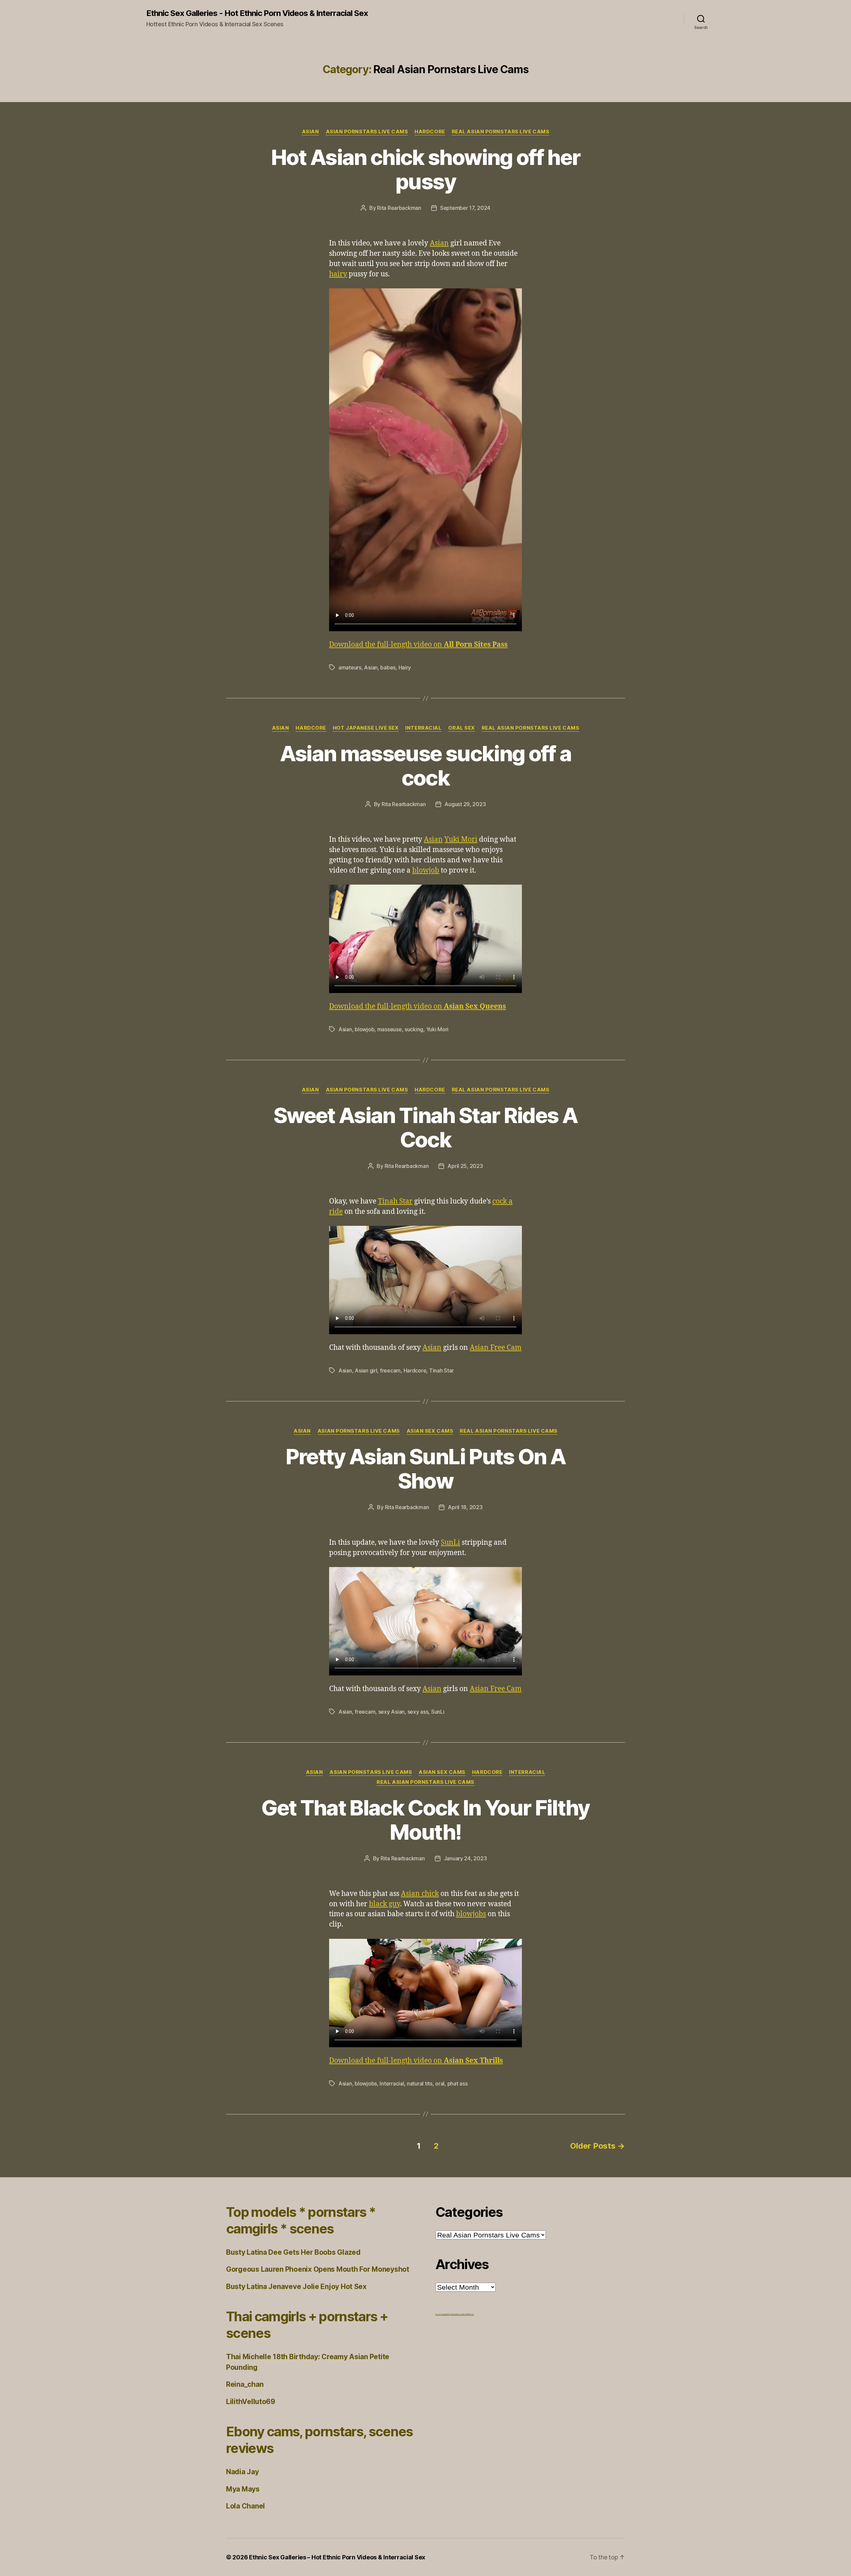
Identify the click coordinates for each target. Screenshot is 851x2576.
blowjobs (471, 1914)
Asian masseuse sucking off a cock (426, 766)
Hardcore (430, 132)
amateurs (350, 667)
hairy (338, 274)
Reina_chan (245, 2384)
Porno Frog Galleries (443, 2314)
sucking (414, 1029)
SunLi (450, 1543)
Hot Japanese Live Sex (366, 728)
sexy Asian (391, 1712)
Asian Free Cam (496, 1348)
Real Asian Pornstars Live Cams (501, 132)
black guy (384, 1904)
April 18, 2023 (465, 1507)
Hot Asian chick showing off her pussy (426, 169)
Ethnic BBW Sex (468, 2314)
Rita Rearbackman (399, 208)
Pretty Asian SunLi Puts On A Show (426, 1469)
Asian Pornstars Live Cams (367, 132)
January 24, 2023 (465, 1858)
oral (440, 2083)
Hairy (405, 667)
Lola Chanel (245, 2506)
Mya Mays (243, 2489)
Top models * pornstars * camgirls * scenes (301, 2220)
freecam (390, 1370)
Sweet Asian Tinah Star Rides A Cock (425, 1127)
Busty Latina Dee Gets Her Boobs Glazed (293, 2252)
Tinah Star (395, 1201)
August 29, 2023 (465, 804)
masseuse (390, 1029)
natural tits (420, 2083)
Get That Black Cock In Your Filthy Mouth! (425, 1820)
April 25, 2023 (465, 1166)
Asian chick (420, 1894)
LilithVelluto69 (251, 2402)
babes (388, 667)
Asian (310, 132)
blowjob (426, 870)
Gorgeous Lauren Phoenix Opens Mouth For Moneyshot (318, 2269)
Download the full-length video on (418, 645)
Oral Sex (461, 728)
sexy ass (418, 1712)
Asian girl (366, 1370)
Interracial (423, 728)
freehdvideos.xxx (456, 2314)
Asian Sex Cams (430, 1431)
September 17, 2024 (465, 208)
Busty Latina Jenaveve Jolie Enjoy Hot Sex (296, 2287)
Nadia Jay (243, 2472)
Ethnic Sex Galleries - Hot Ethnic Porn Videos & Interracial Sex (257, 13)
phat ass (458, 2083)
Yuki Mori (461, 840)
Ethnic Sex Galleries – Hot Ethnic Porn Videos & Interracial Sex (337, 2557)
